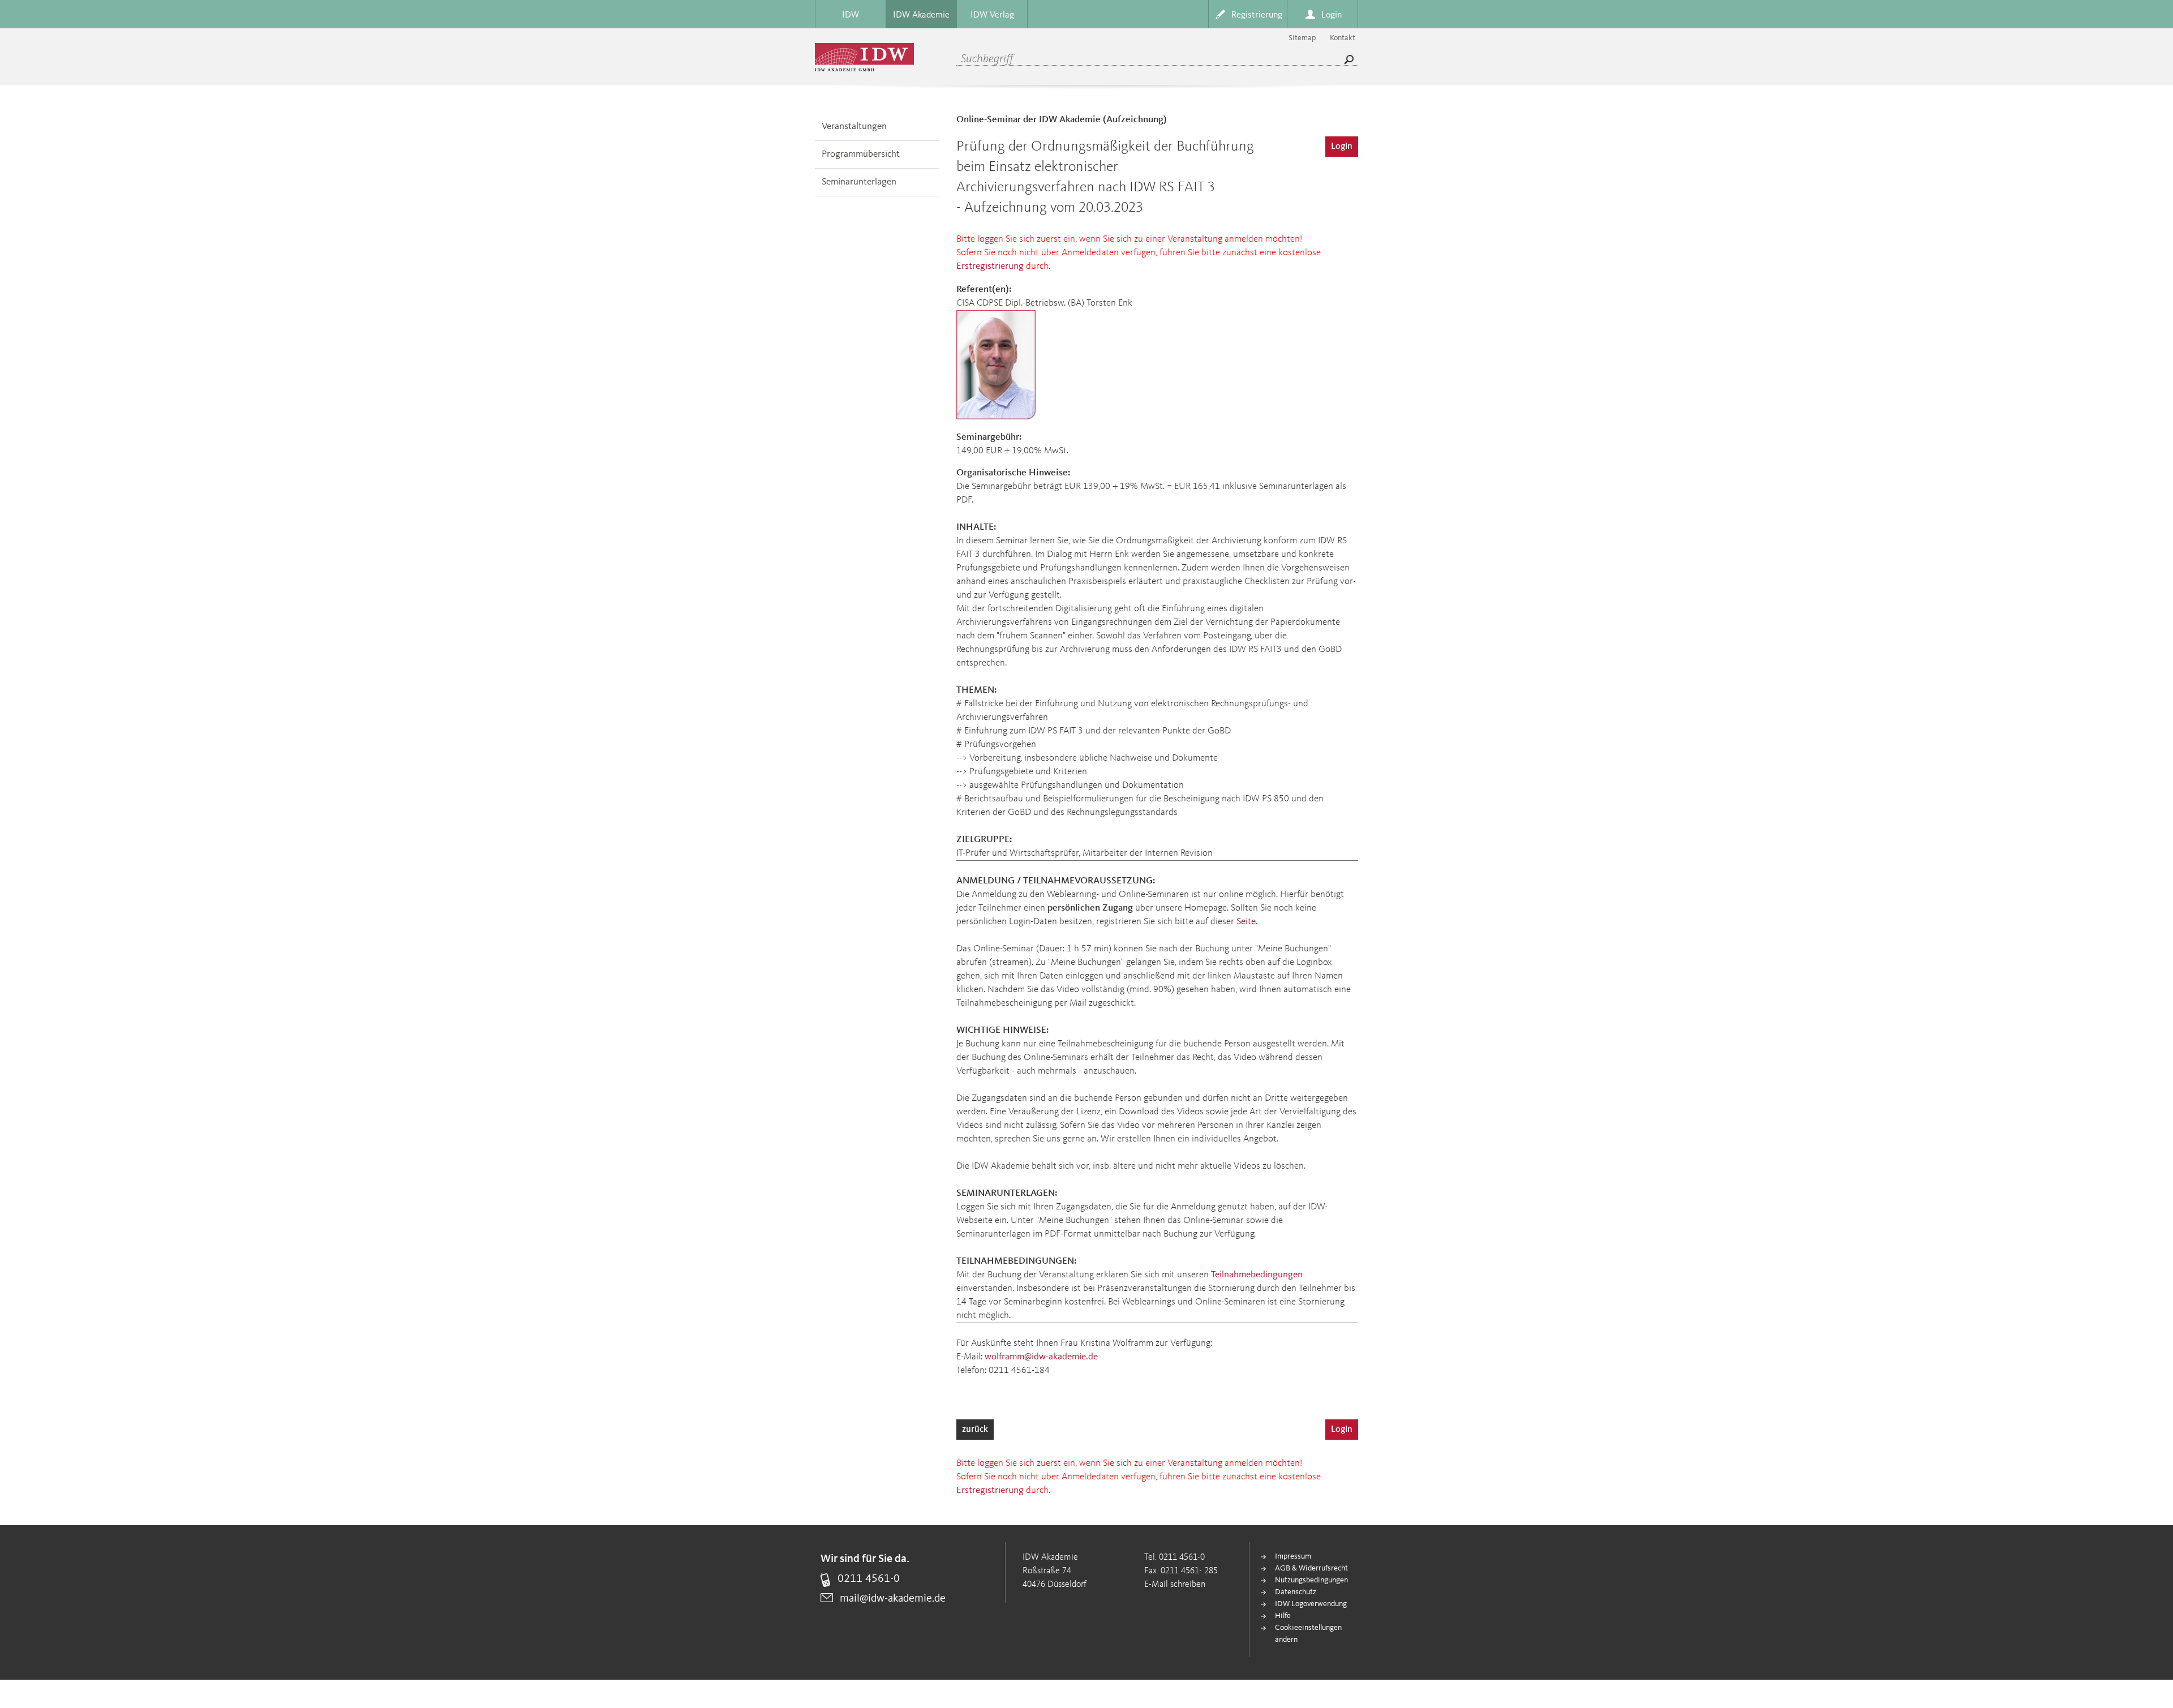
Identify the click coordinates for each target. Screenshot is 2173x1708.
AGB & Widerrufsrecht (1311, 1568)
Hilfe (1283, 1616)
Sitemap (1302, 38)
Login (1342, 147)
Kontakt (1343, 38)
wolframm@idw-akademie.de (1041, 1357)
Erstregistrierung (990, 266)
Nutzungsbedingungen (1311, 1580)
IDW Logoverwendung (1311, 1604)
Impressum (1293, 1556)
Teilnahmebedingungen (1257, 1275)
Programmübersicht (861, 154)
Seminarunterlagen (859, 182)
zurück (975, 1430)
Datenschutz (1296, 1592)
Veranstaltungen (854, 126)
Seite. (1247, 922)
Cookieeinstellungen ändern (1308, 1634)
